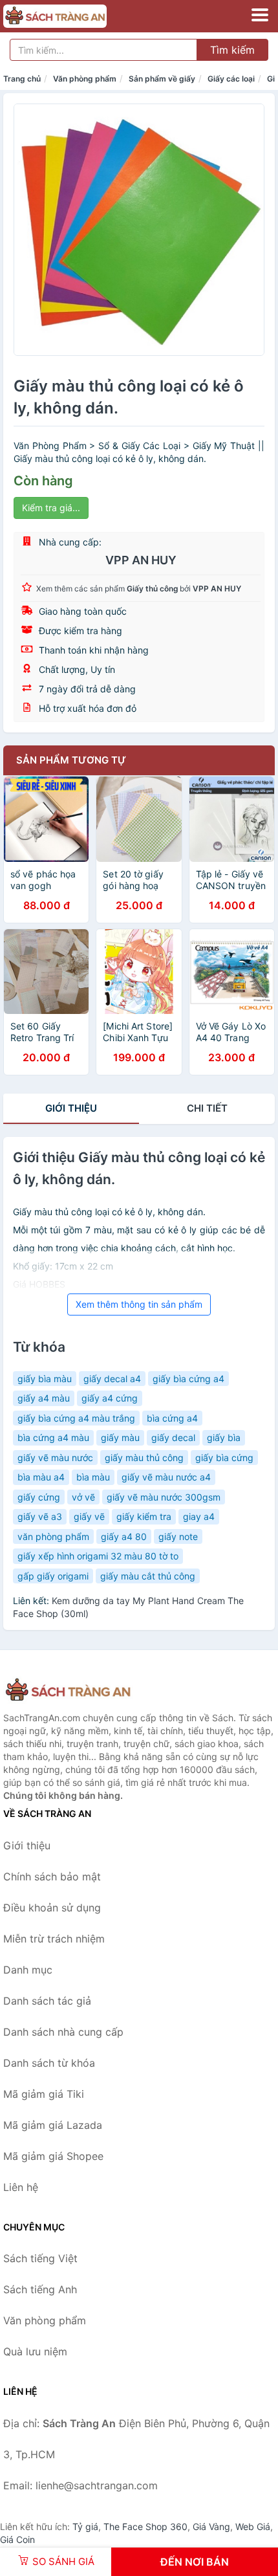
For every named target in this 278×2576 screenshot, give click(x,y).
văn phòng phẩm (53, 1536)
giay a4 (199, 1516)
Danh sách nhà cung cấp (63, 2032)
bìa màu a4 (41, 1477)
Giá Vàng (211, 2526)
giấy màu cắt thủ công (148, 1576)
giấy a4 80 (124, 1536)
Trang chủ (22, 79)
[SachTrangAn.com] (75, 16)
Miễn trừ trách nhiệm (54, 1939)
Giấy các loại (231, 79)
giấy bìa (224, 1437)
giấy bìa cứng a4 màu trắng (76, 1418)
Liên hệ (21, 2187)
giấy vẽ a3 (40, 1516)
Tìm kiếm (232, 50)
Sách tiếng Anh (40, 2289)
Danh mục (28, 1970)
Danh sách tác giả (47, 2001)
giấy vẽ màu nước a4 (166, 1477)
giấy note (178, 1536)
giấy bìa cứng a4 (188, 1379)
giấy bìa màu (45, 1379)
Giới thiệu (71, 1108)
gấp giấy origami (53, 1576)
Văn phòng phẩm (85, 79)
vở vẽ (83, 1497)
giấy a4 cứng (110, 1398)
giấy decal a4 (112, 1379)
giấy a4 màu (44, 1398)
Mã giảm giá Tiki (44, 2094)
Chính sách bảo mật (52, 1877)
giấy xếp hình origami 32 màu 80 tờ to (98, 1556)
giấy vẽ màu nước (55, 1458)
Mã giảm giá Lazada (53, 2125)
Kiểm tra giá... (51, 508)
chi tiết (207, 1108)
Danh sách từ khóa (49, 2063)
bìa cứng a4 (172, 1418)
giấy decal (173, 1437)
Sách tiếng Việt (40, 2258)
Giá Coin (17, 2539)
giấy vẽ (89, 1516)
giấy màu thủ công (144, 1458)
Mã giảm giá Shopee (53, 2156)
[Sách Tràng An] (68, 1690)
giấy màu (120, 1437)
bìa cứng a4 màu (53, 1437)
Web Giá (253, 2526)
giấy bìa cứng (224, 1458)
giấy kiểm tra (144, 1516)
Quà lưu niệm (35, 2351)
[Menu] (260, 15)
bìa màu (93, 1477)
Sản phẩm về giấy (162, 79)
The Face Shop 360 (145, 2526)
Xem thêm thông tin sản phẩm (139, 1304)
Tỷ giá (85, 2526)
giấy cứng (39, 1497)
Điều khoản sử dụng (52, 1908)
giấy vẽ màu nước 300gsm (164, 1497)
